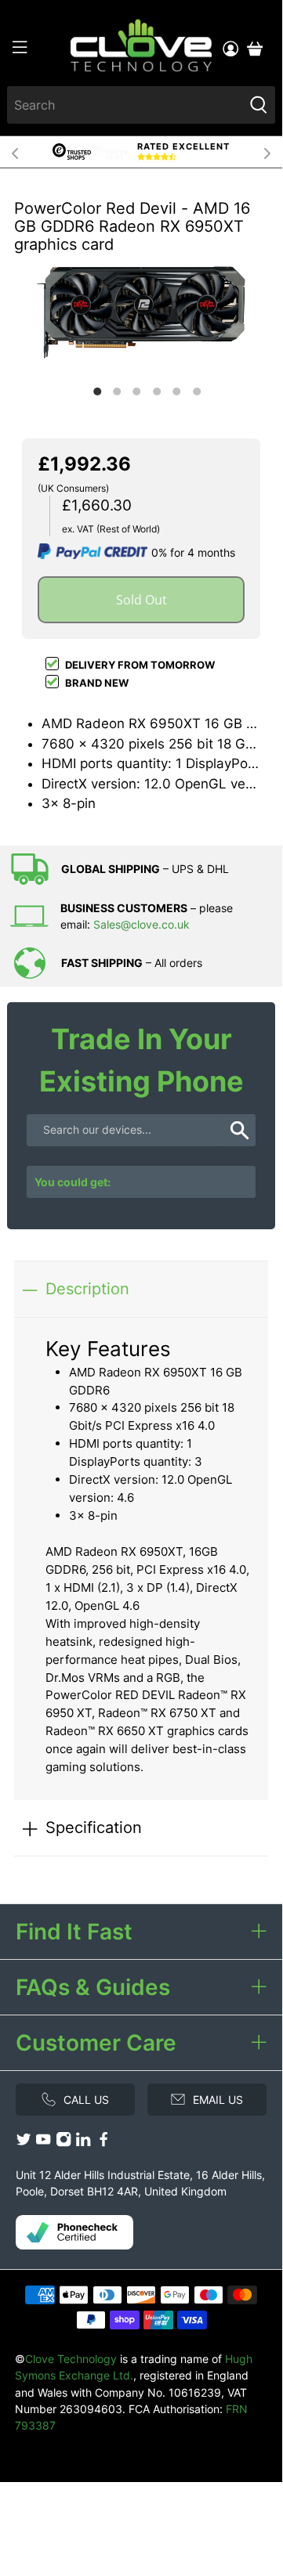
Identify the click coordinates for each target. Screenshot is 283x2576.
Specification (94, 1827)
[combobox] (125, 105)
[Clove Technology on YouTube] (43, 2143)
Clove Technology (71, 2359)
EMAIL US (218, 2100)
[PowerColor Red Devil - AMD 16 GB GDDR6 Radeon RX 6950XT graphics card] (141, 312)
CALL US (86, 2100)
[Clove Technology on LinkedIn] (83, 2143)
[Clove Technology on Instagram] (63, 2143)
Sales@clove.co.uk (141, 924)
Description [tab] (87, 1288)
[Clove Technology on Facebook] (103, 2143)
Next (267, 152)
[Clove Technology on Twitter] (24, 2143)
